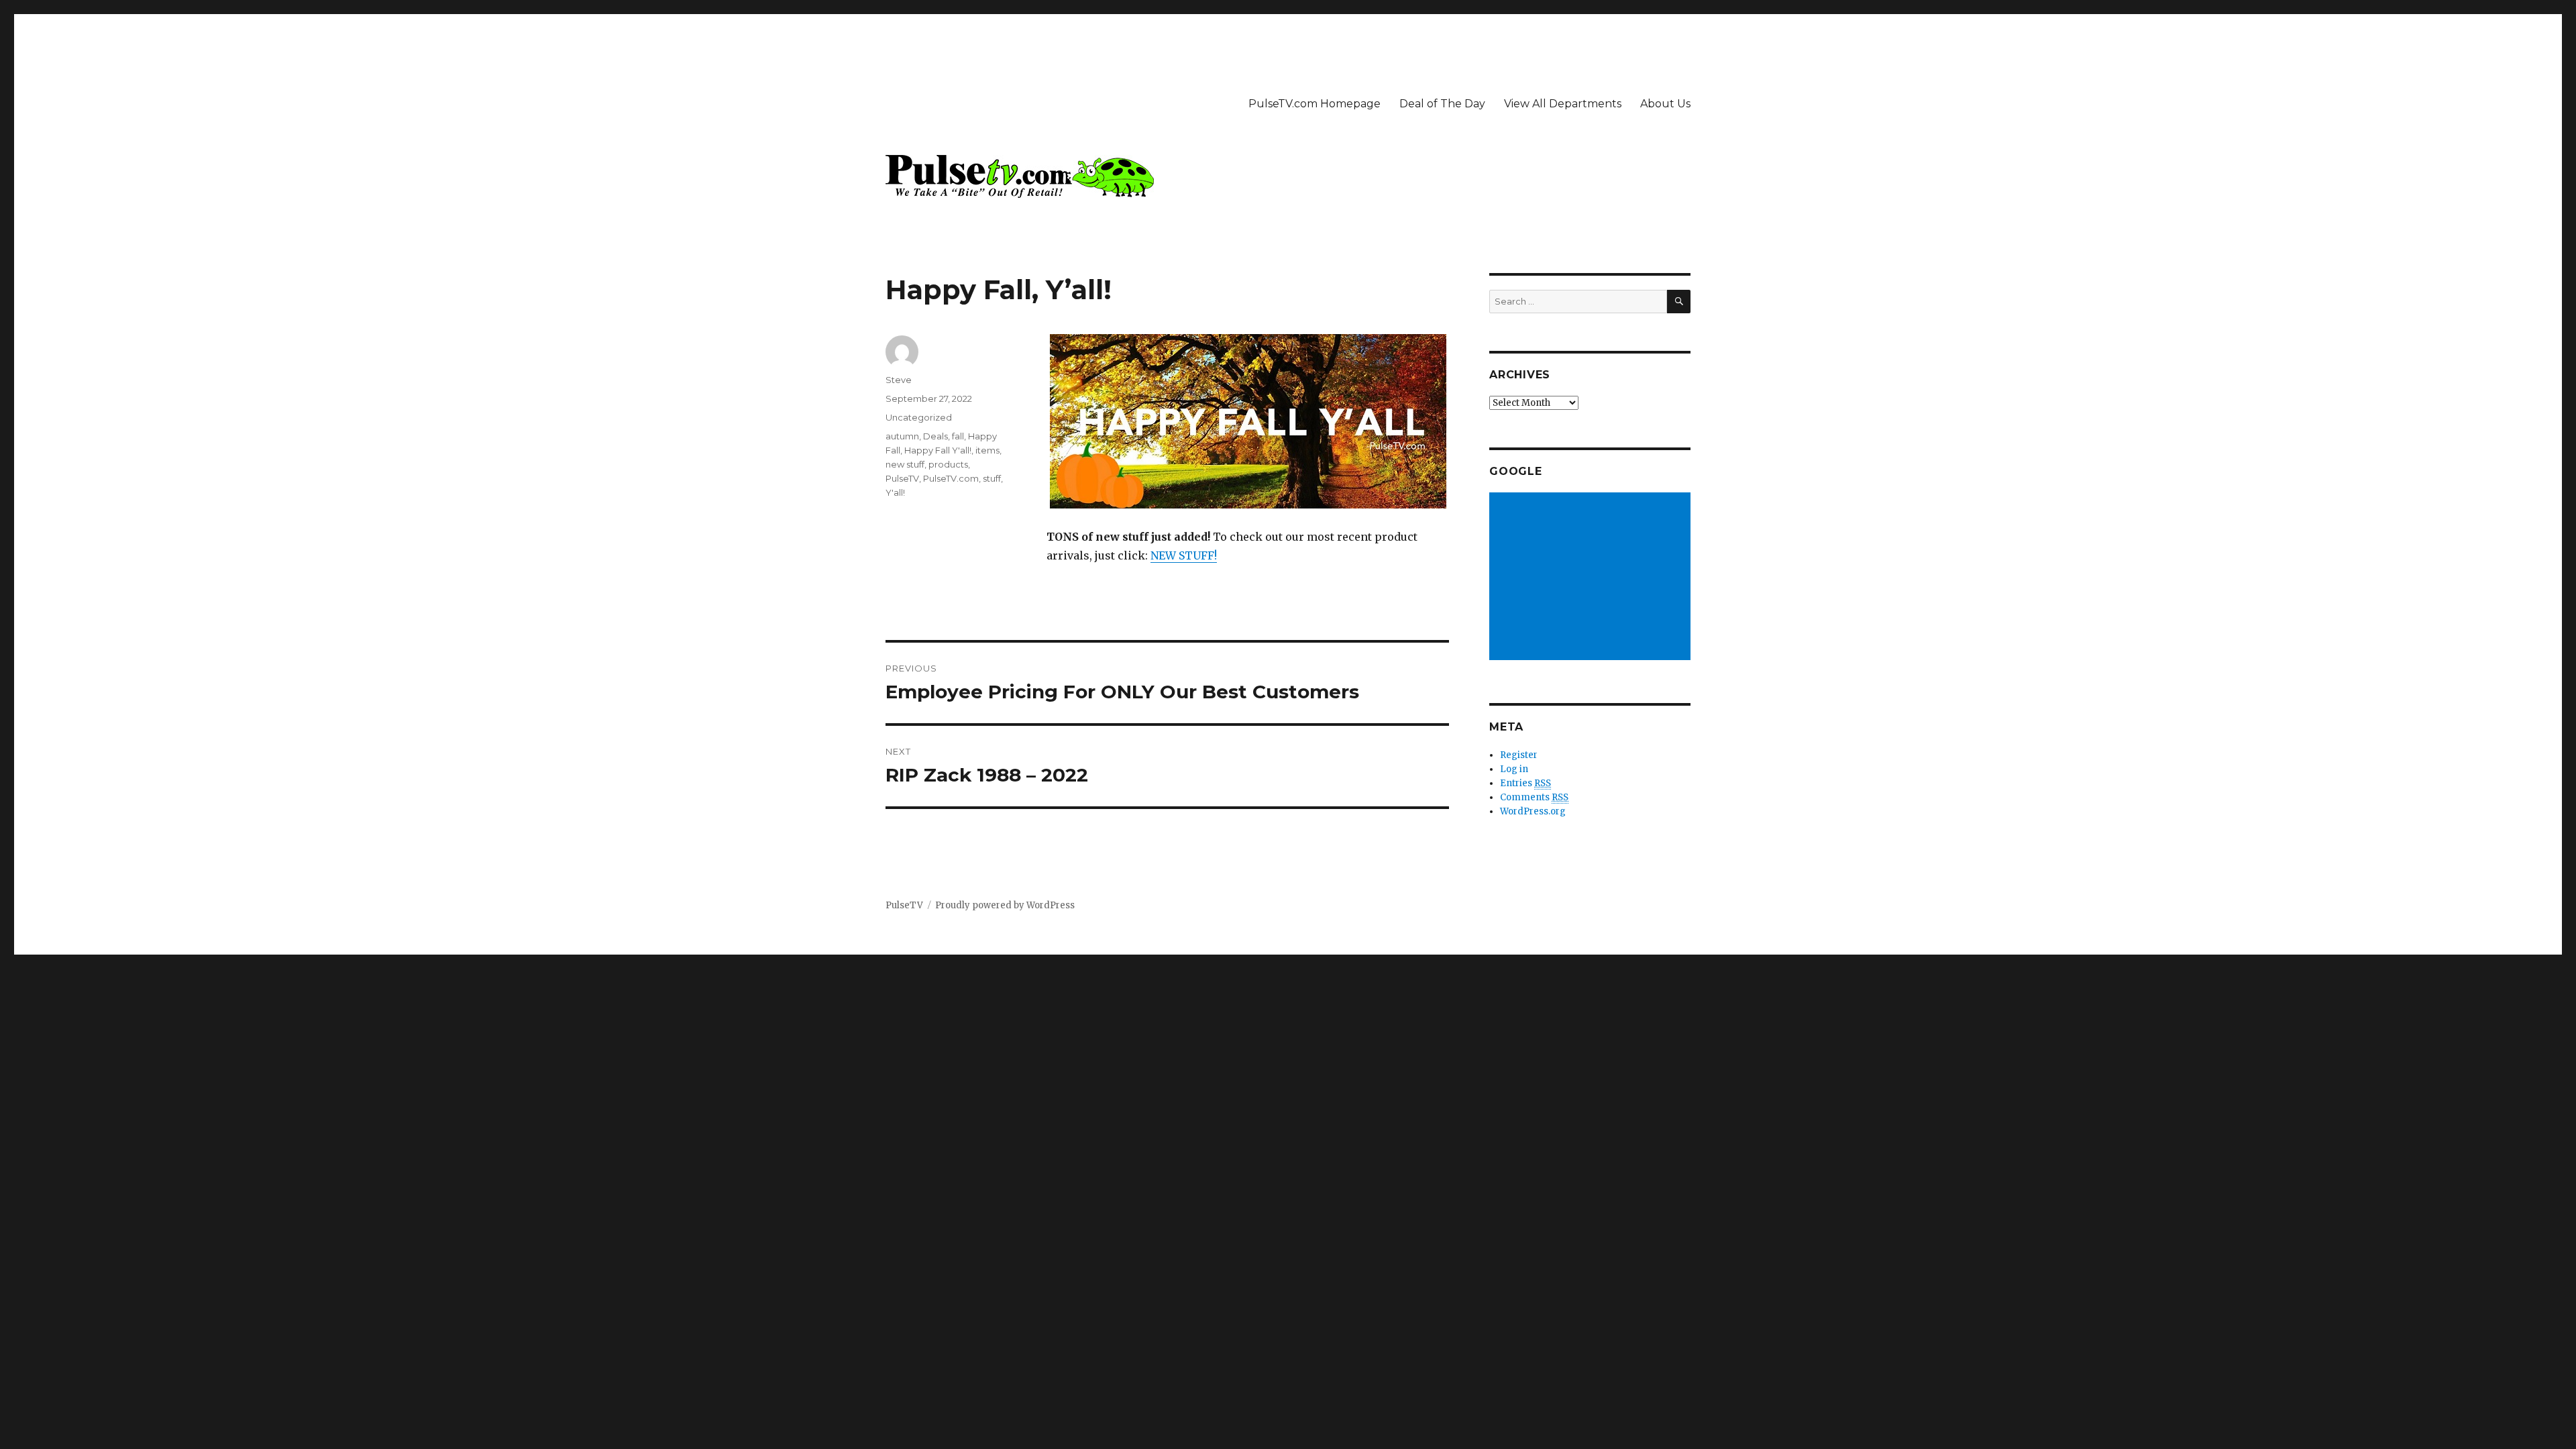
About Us (1665, 104)
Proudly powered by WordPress (1005, 905)
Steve (899, 380)
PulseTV (902, 478)
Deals (935, 436)
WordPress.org (1533, 811)
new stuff (905, 464)
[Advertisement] (1592, 578)
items (987, 450)
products (948, 464)
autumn (902, 436)
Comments (1534, 797)
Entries (1525, 783)
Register (1519, 755)
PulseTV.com (951, 478)
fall (958, 436)
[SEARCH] (1679, 302)
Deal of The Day (1442, 104)
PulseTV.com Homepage (1314, 104)
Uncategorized (919, 417)
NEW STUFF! (1184, 555)
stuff (992, 478)
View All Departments (1563, 104)
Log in (1514, 769)
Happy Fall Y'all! (938, 450)
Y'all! (895, 492)
